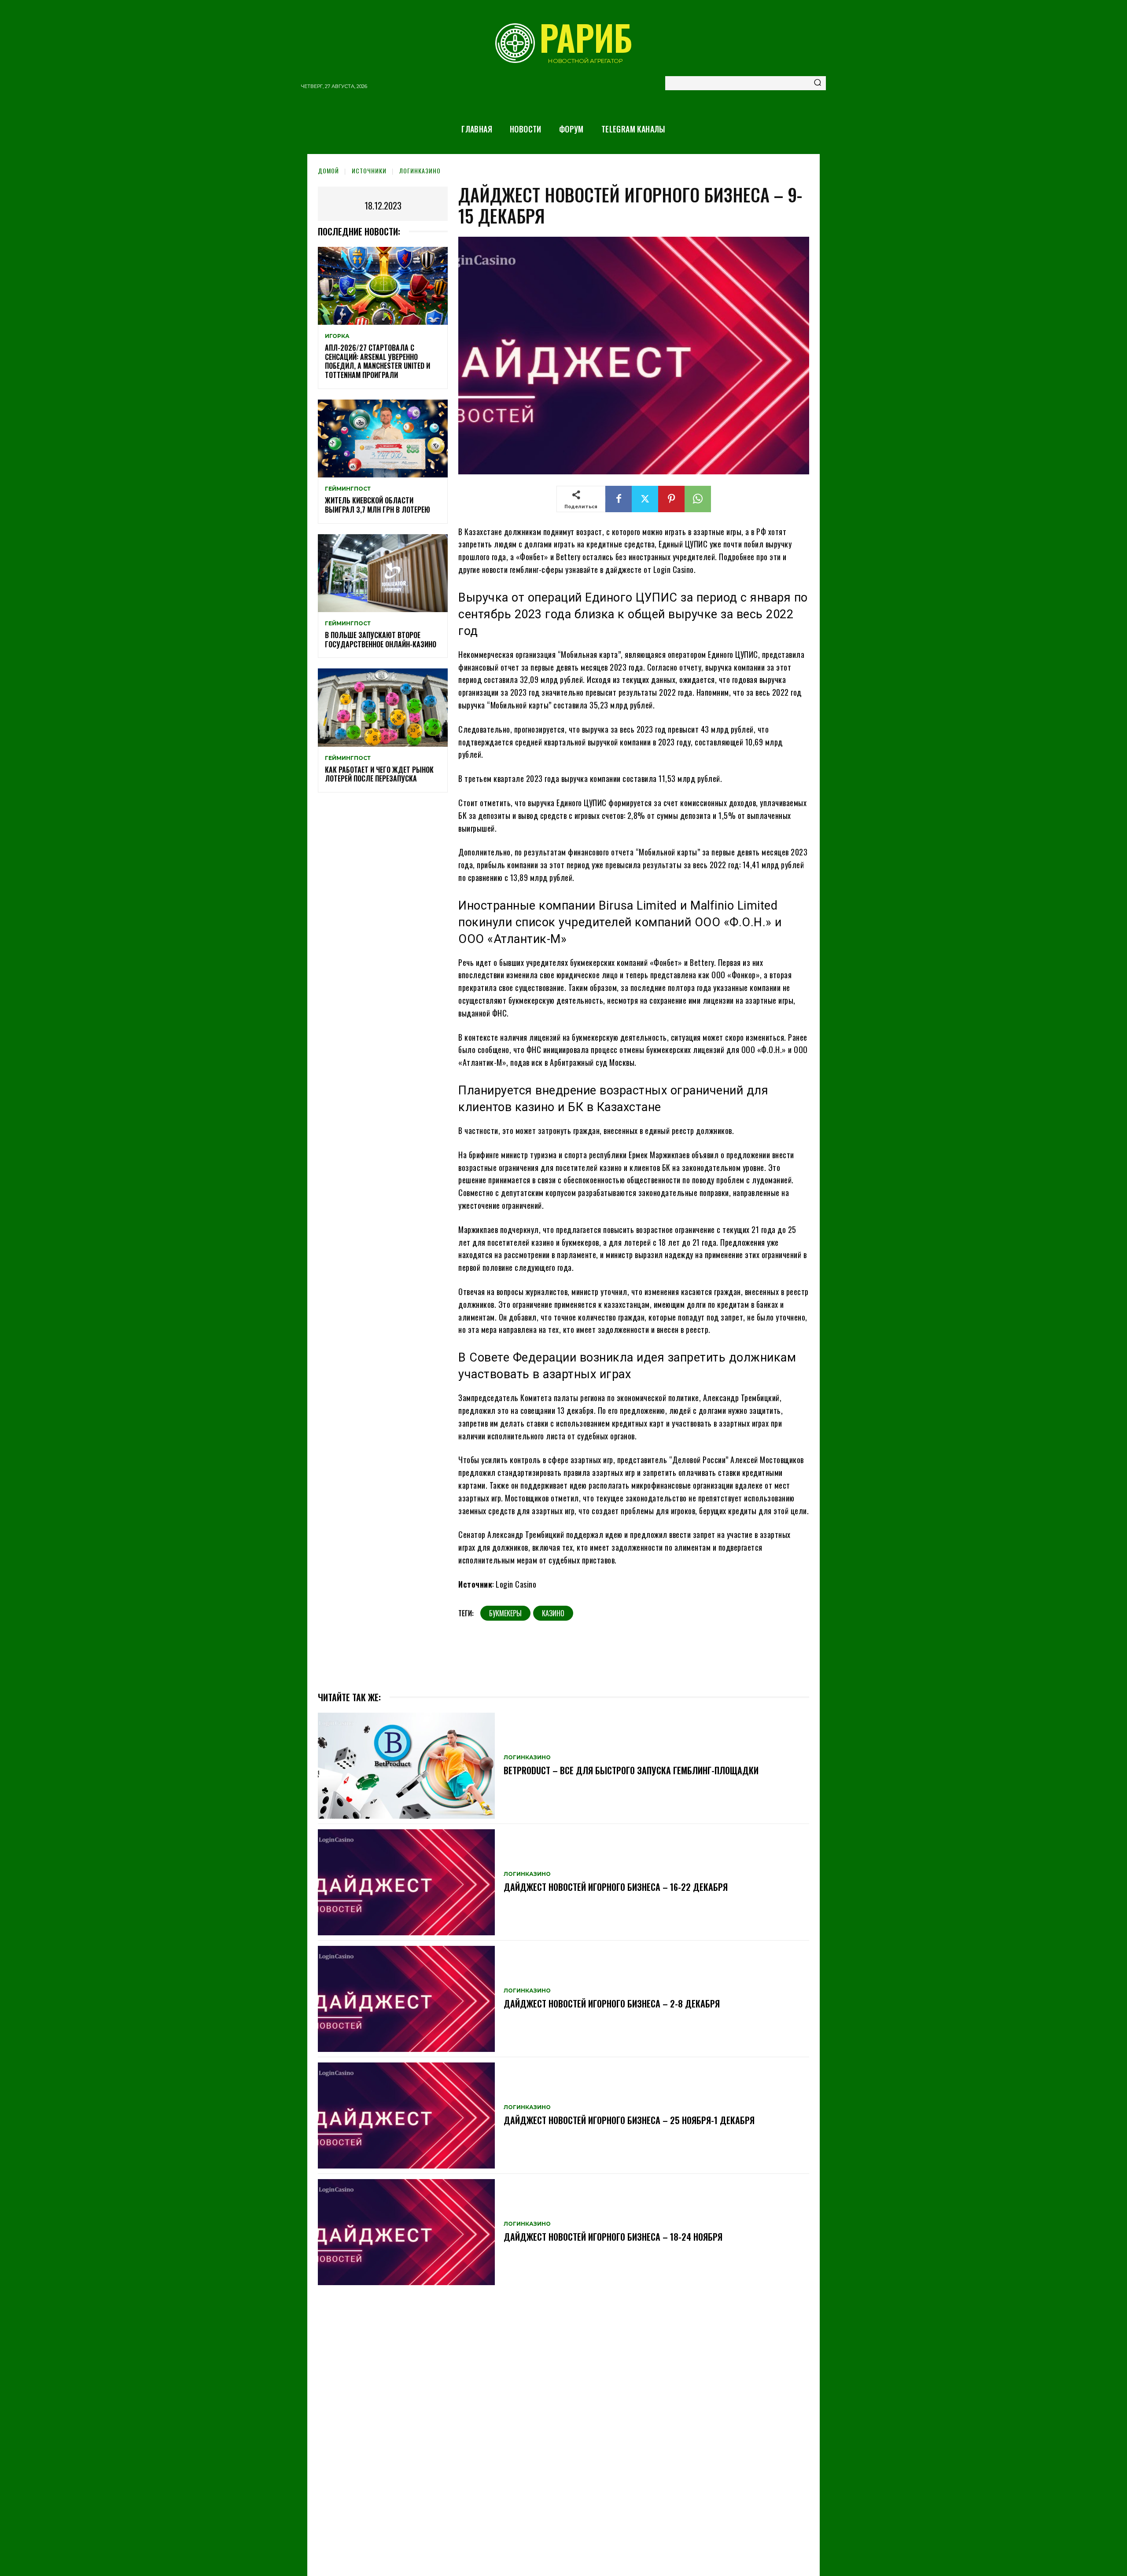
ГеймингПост (348, 489)
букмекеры (505, 1613)
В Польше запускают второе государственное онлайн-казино (381, 640)
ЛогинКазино (420, 171)
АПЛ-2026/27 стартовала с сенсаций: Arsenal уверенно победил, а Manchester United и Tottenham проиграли (378, 361)
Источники (369, 171)
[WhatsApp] (698, 499)
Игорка (337, 336)
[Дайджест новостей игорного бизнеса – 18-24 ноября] (406, 2232)
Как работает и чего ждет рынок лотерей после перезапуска (379, 774)
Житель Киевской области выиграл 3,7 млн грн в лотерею (378, 505)
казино (553, 1613)
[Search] (818, 83)
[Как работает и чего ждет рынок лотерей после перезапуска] (383, 707)
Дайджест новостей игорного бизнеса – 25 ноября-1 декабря (629, 2120)
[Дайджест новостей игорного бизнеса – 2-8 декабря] (406, 1999)
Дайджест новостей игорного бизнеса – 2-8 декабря (612, 2004)
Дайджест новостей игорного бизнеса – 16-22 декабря (616, 1887)
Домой (328, 171)
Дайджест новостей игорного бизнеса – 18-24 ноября (613, 2237)
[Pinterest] (671, 499)
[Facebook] (619, 499)
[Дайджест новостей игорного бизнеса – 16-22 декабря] (406, 1882)
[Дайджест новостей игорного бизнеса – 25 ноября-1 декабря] (406, 2115)
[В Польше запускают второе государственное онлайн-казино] (383, 573)
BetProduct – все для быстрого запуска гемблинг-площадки (631, 1770)
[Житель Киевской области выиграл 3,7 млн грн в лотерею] (383, 439)
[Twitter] (645, 499)
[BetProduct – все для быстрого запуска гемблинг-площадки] (406, 1766)
